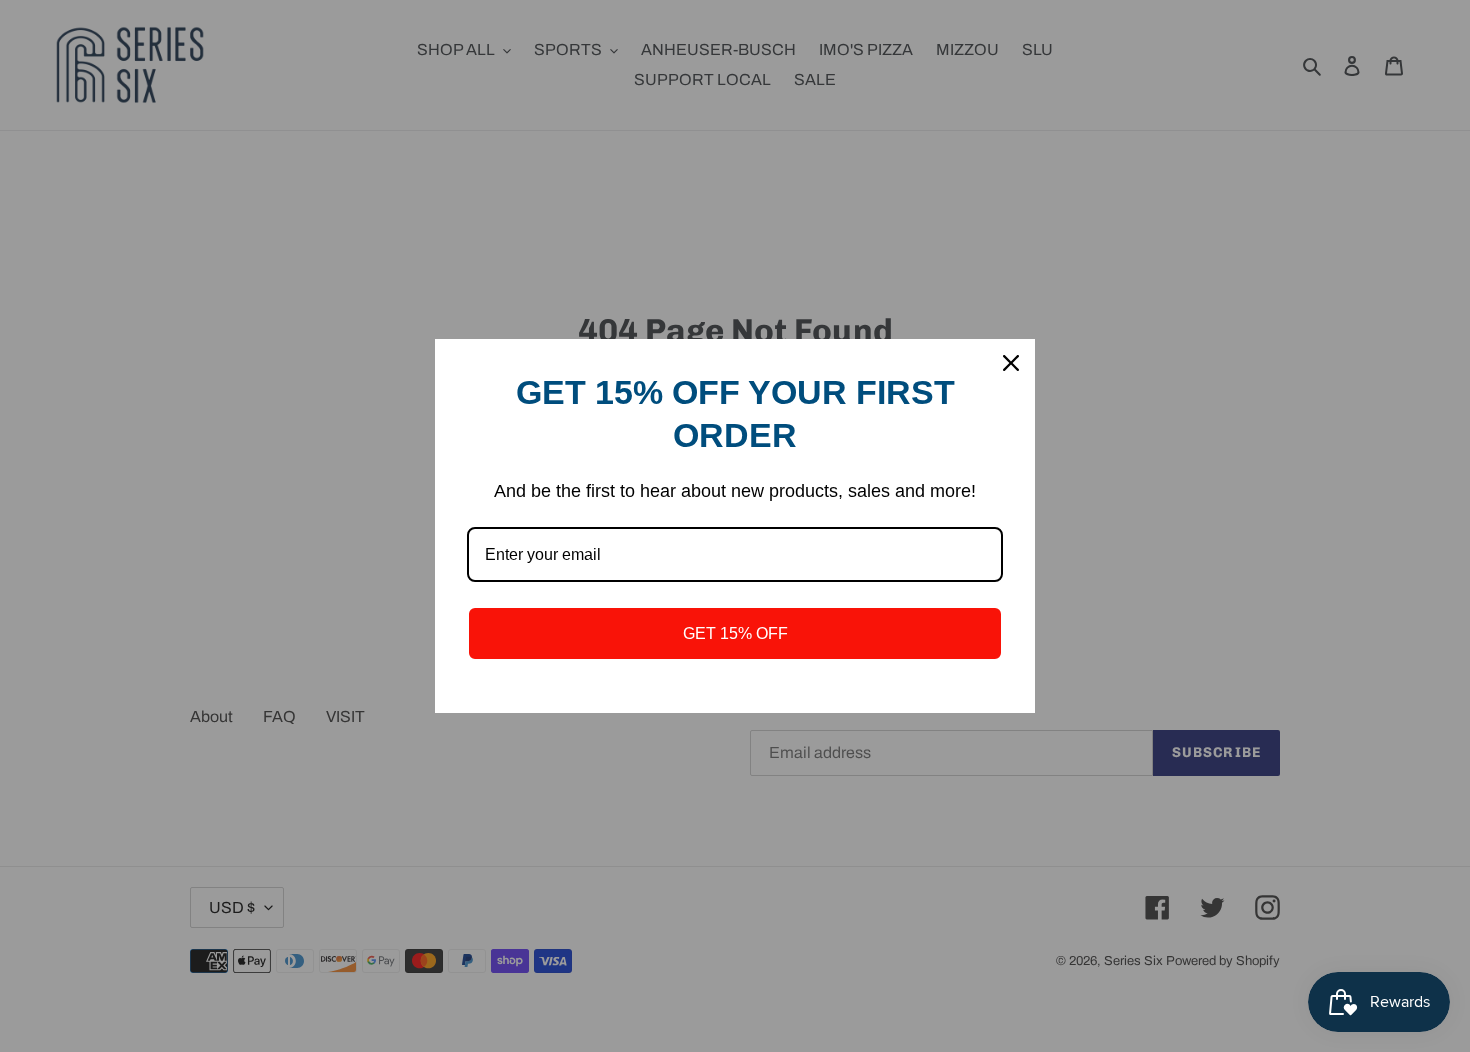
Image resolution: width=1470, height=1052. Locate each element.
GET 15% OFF (735, 633)
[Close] (1011, 363)
